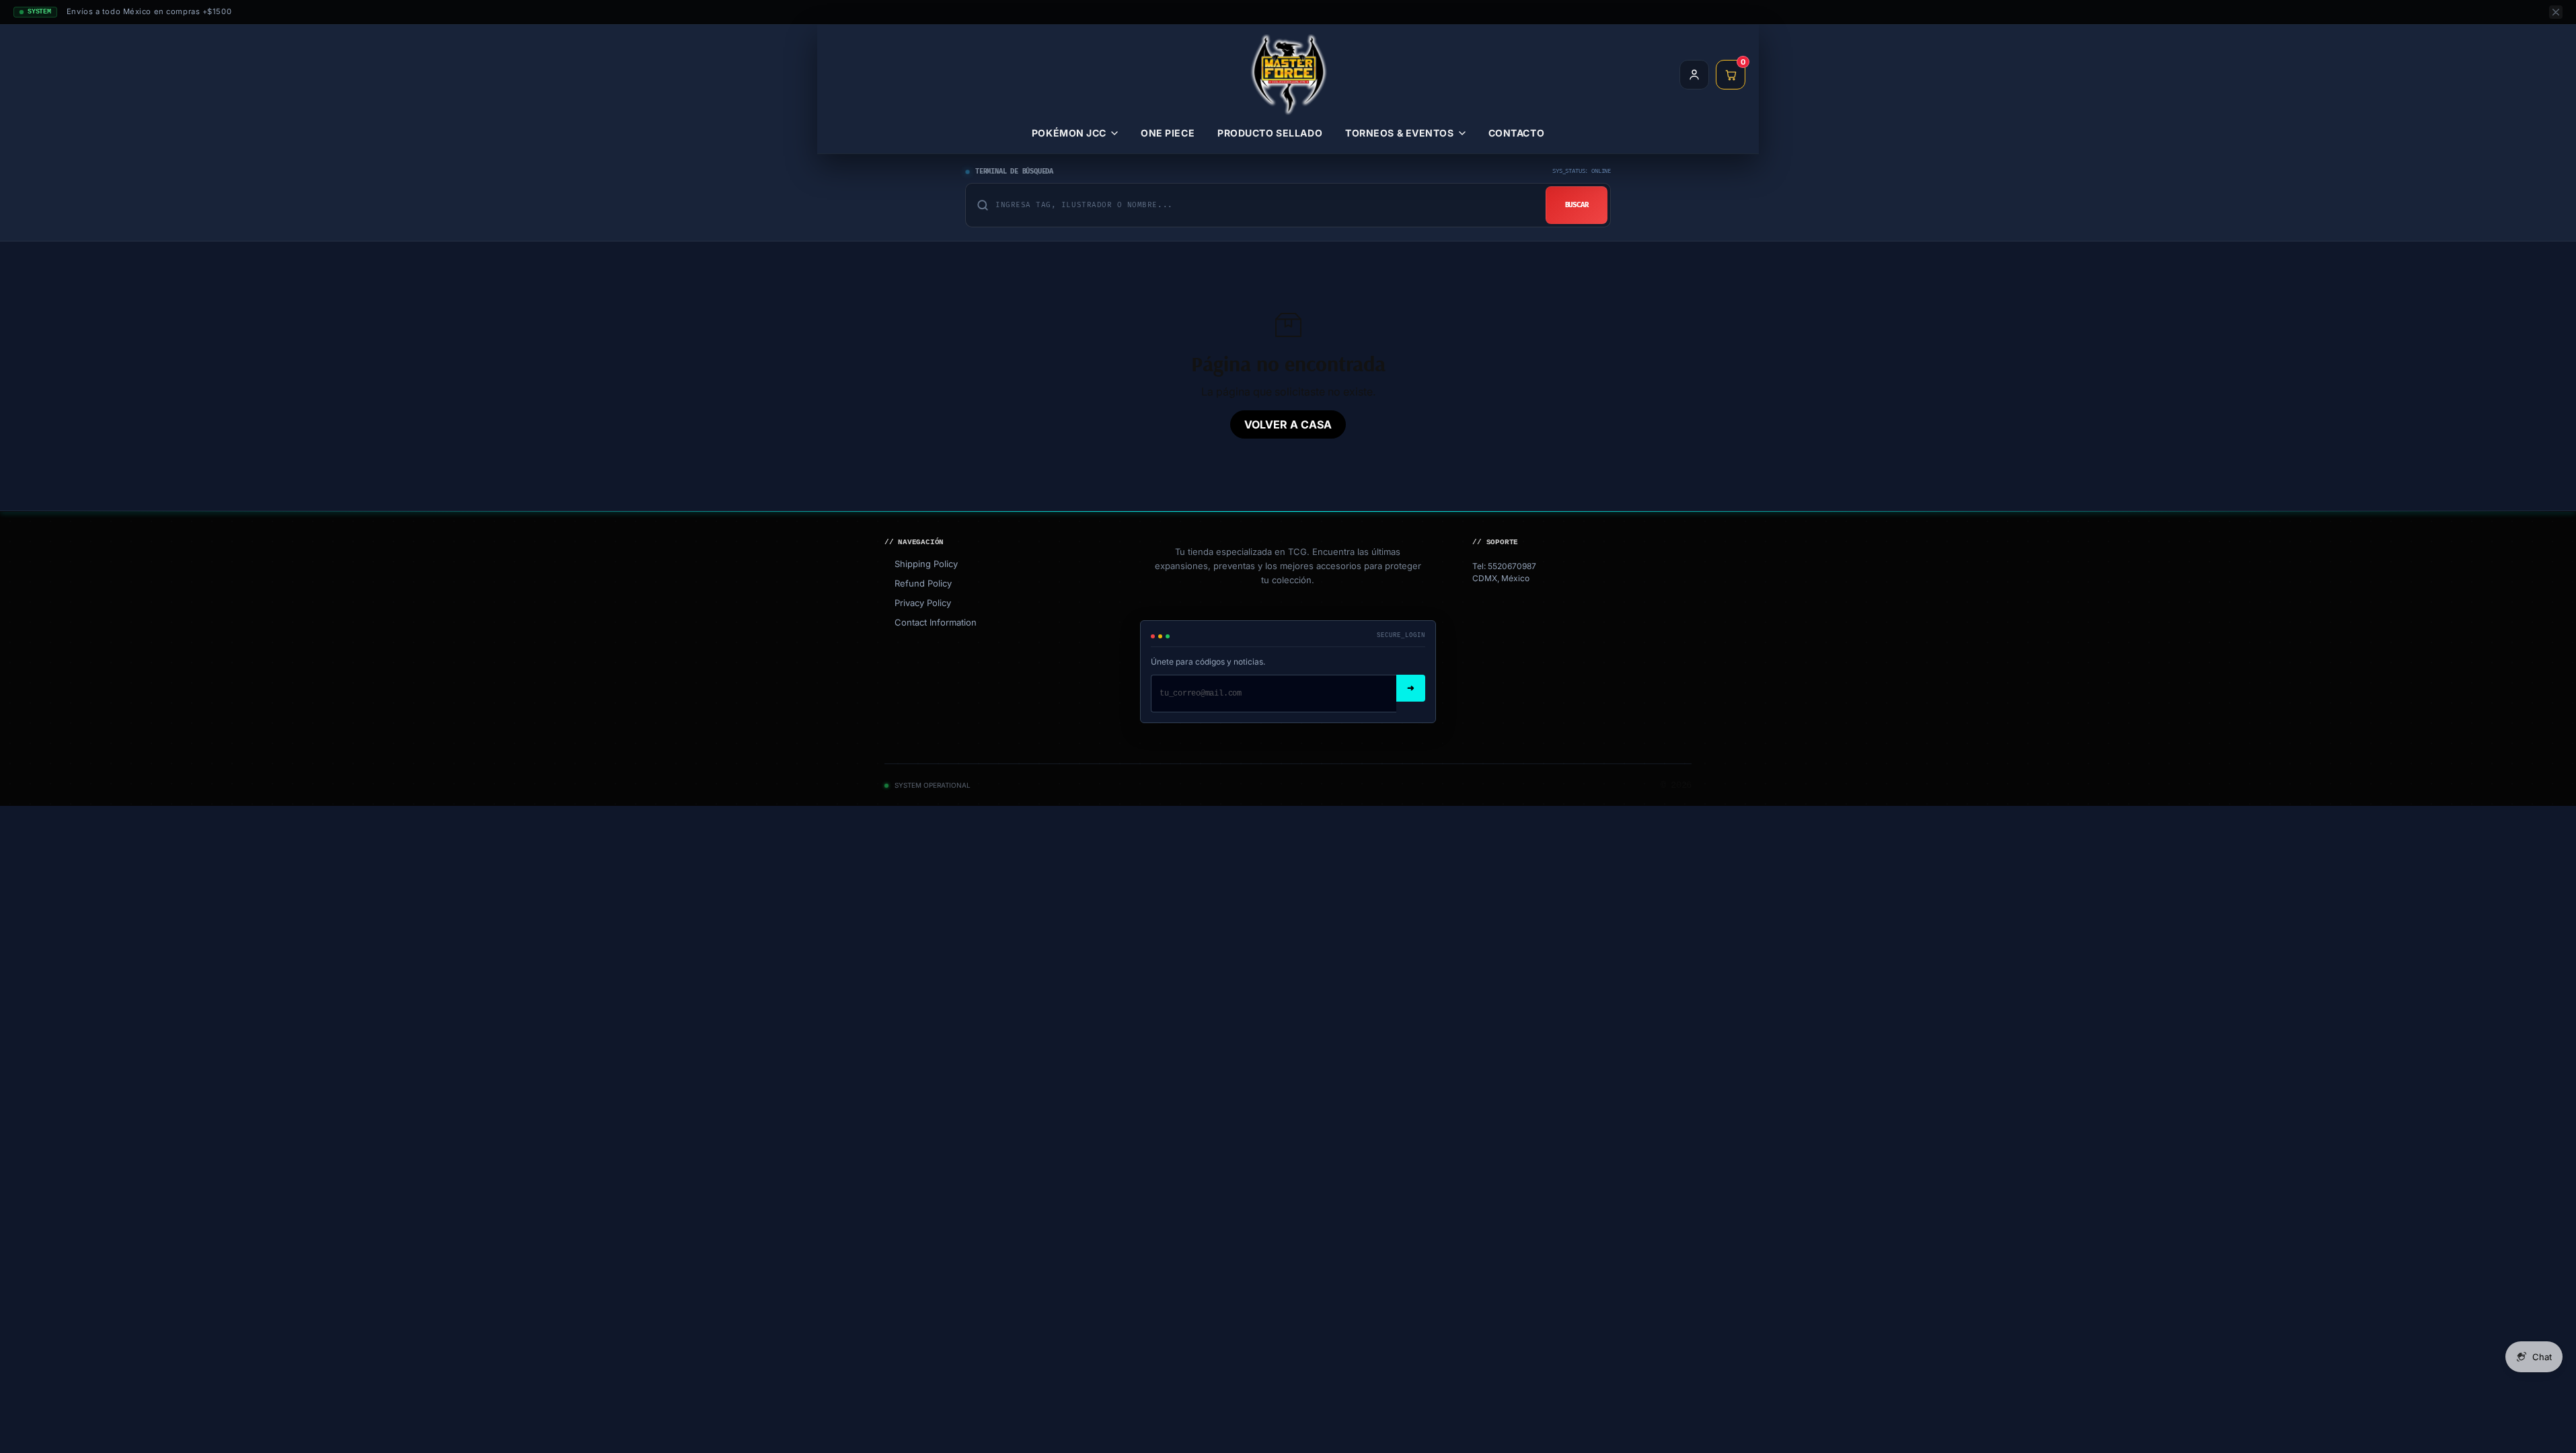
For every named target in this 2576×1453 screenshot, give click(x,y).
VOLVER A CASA (1288, 424)
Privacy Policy (918, 603)
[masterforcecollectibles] (1288, 75)
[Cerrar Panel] (2556, 12)
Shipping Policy (921, 564)
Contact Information (931, 622)
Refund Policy (918, 583)
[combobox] (1265, 205)
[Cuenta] (1694, 75)
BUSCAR (1577, 205)
